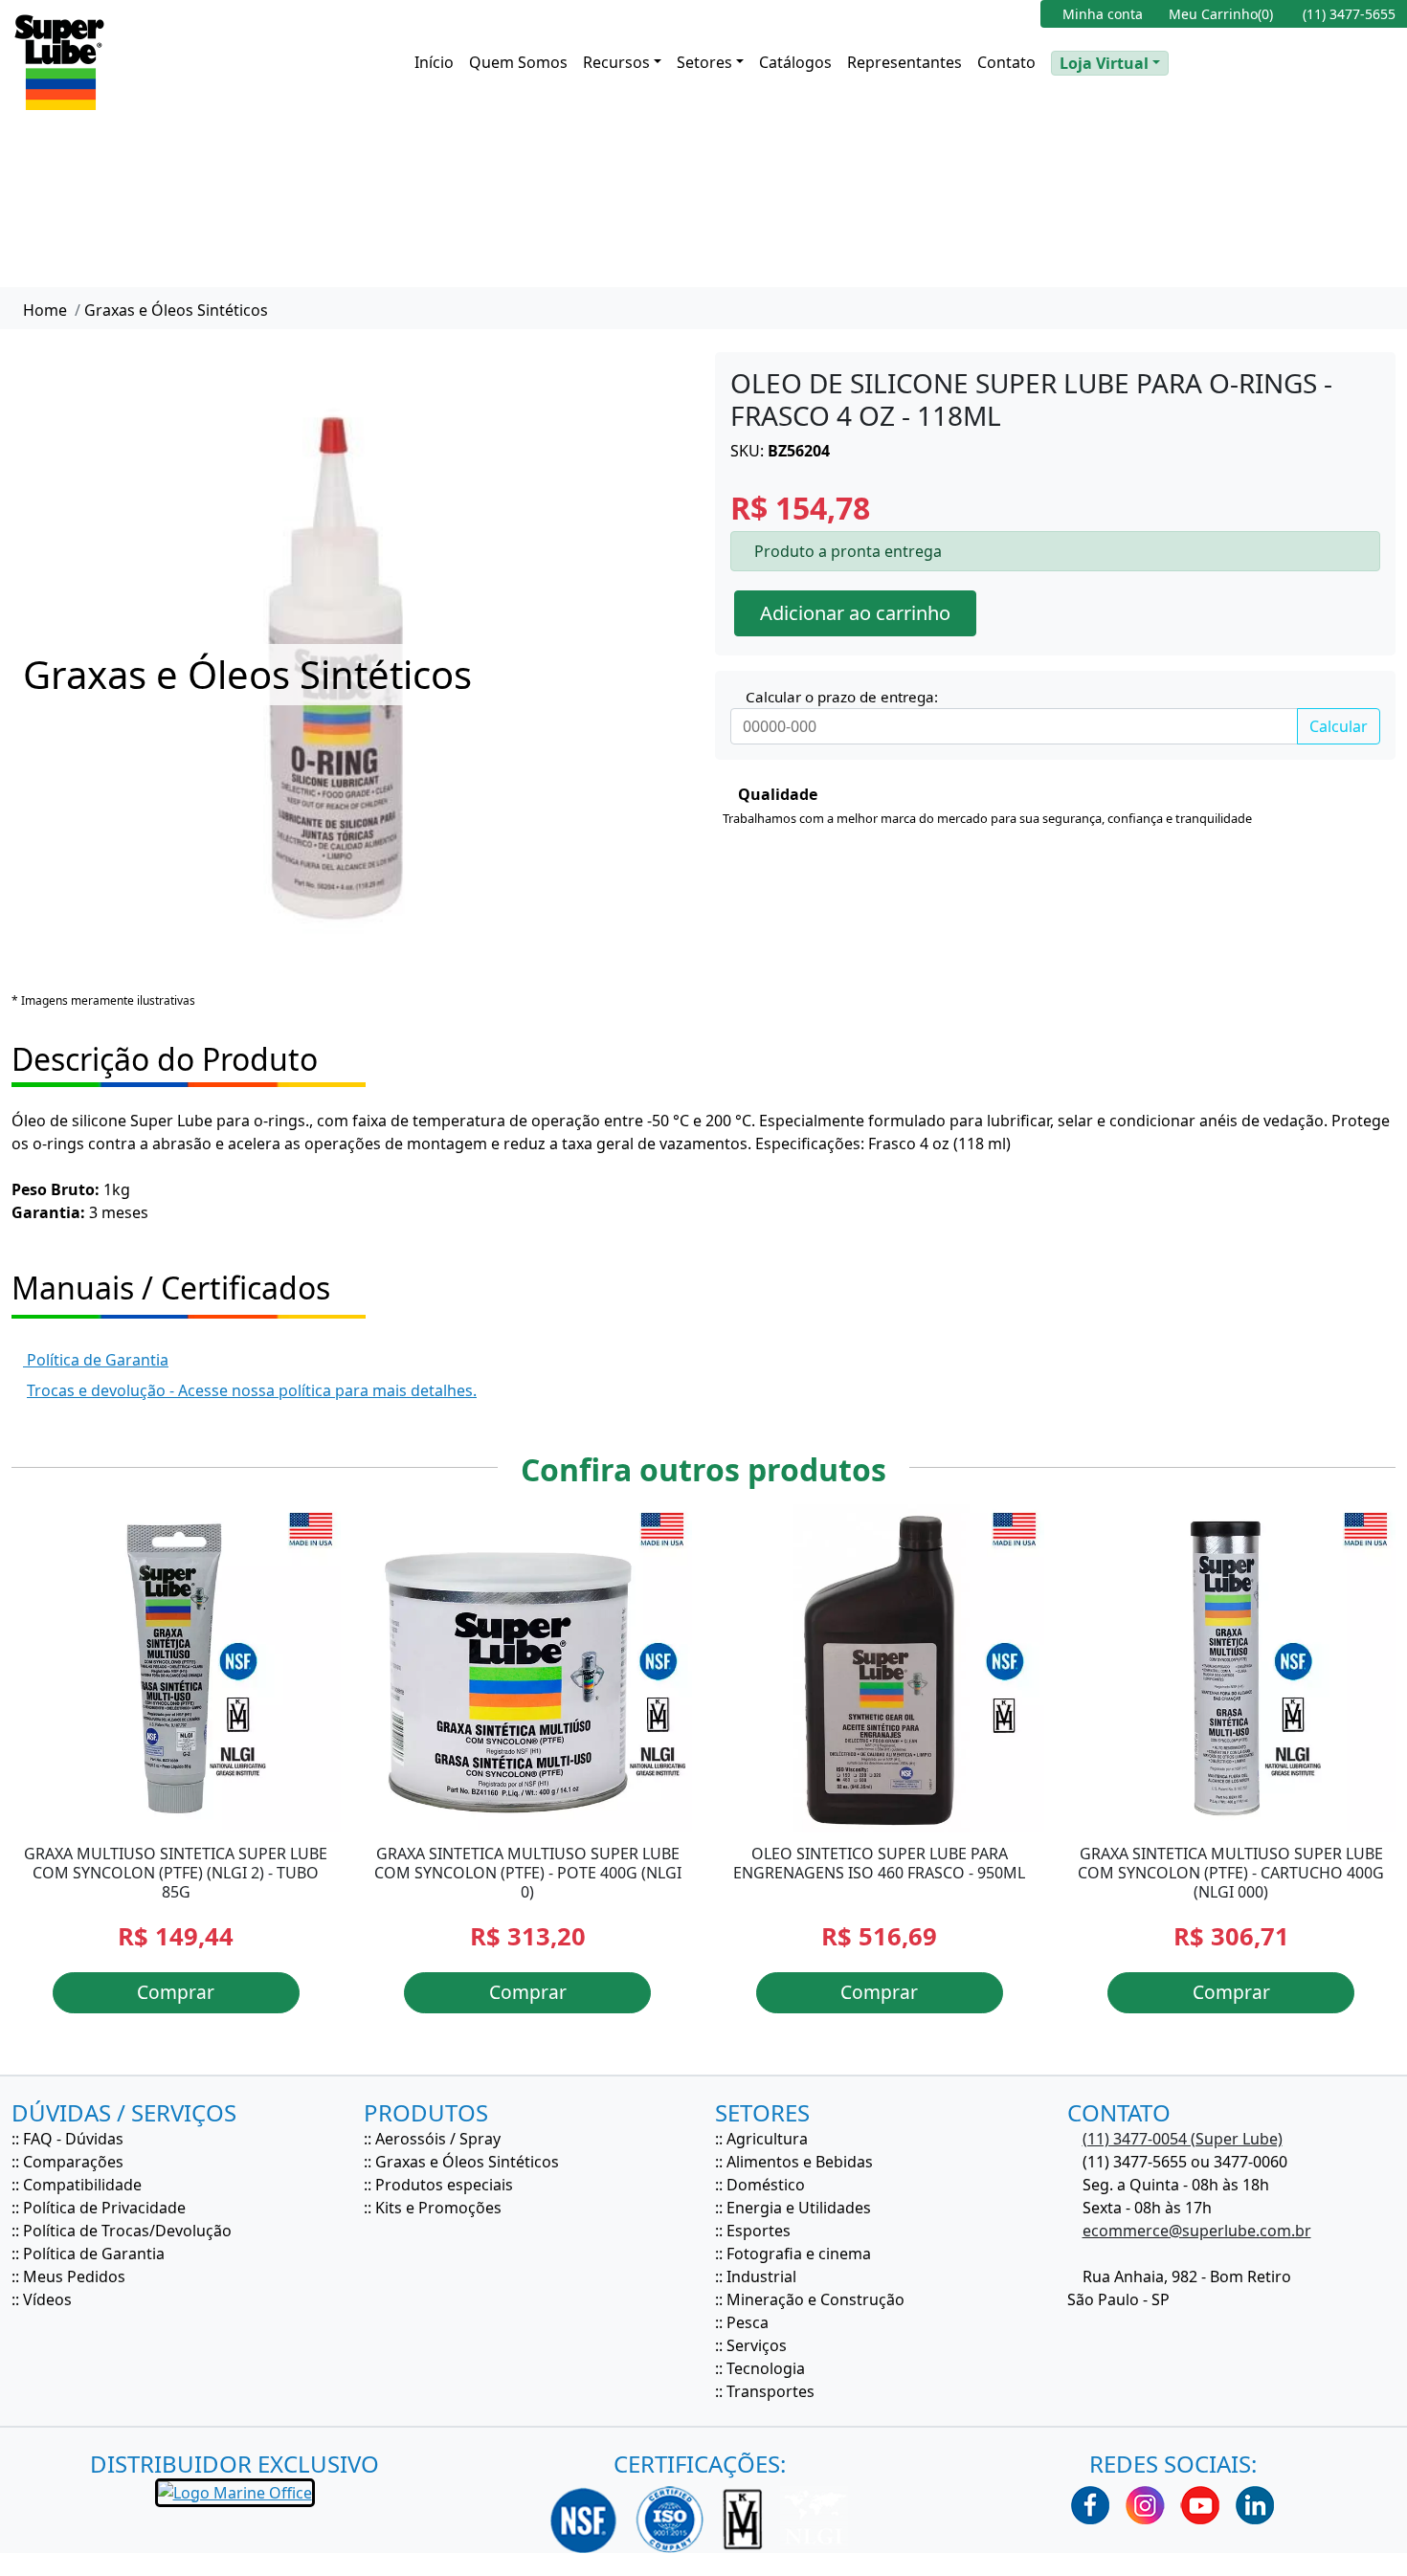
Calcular (1339, 726)
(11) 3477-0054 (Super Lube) (1183, 2139)
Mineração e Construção (815, 2299)
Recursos (616, 62)
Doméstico (766, 2185)
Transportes (770, 2391)
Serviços (757, 2345)
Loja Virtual (1104, 63)
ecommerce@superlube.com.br (1197, 2231)
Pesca (748, 2322)
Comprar (176, 1992)
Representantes (904, 62)
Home (43, 310)
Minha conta (1101, 14)
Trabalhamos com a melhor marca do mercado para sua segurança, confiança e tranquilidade (987, 818)
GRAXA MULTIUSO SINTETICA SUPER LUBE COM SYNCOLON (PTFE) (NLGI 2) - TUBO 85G (176, 1873)
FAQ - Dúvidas (73, 2139)
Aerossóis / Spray (438, 2139)
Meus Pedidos (74, 2276)
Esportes (759, 2231)
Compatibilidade (82, 2185)
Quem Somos (518, 62)
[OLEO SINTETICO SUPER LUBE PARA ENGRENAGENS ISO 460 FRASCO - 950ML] (880, 1669)
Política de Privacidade (104, 2208)
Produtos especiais (444, 2185)
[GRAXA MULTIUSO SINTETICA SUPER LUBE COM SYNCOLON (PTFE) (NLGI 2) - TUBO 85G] (176, 1669)
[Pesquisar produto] (1190, 62)
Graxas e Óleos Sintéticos (176, 310)
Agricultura (767, 2139)
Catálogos (795, 62)
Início (434, 62)
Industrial (761, 2276)
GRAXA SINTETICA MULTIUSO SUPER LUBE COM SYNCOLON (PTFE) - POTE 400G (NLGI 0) (528, 1873)
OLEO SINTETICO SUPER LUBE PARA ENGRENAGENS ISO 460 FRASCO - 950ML (879, 1863)
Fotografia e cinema (799, 2254)
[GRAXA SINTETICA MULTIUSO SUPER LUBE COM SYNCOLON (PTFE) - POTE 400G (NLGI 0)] (528, 1669)
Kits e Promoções (438, 2208)
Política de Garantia (96, 1360)
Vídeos (47, 2299)
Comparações (73, 2162)
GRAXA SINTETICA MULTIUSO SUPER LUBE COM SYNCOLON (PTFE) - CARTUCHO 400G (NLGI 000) (1231, 1873)
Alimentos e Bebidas (800, 2162)
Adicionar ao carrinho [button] (855, 613)
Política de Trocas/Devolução (127, 2231)
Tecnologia (766, 2368)
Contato (1006, 62)
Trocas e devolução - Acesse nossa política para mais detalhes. (252, 1390)
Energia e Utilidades (799, 2208)
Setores (704, 62)
